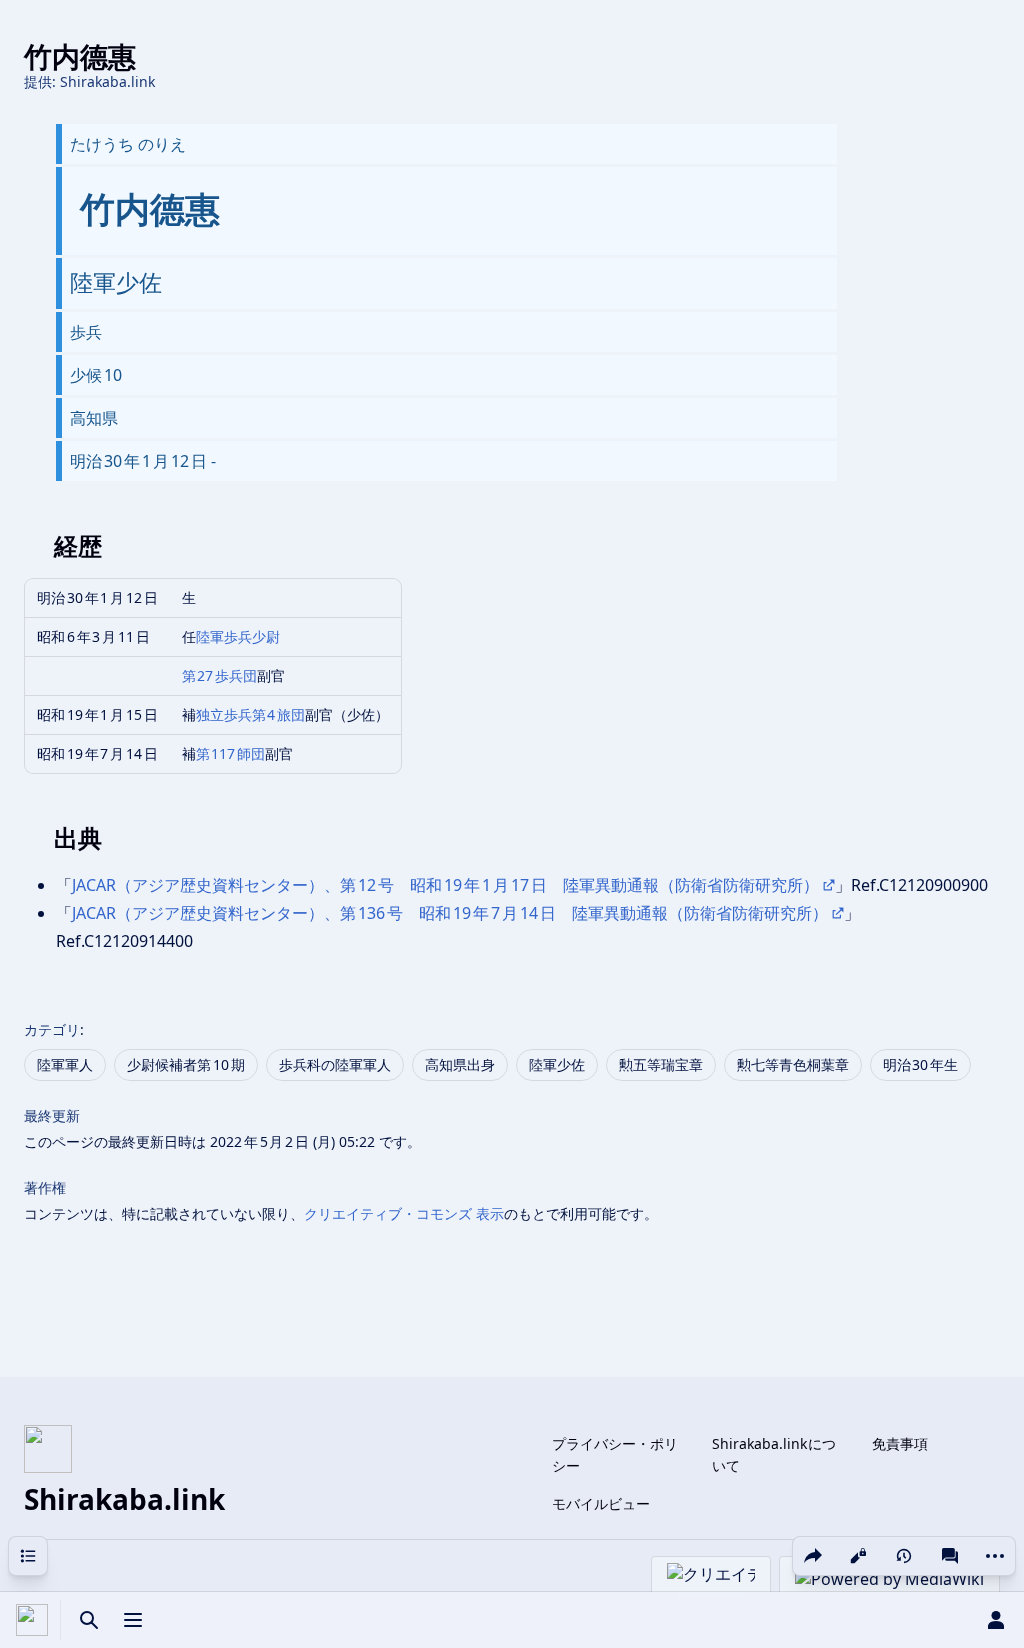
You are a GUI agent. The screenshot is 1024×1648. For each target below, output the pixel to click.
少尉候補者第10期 (186, 1064)
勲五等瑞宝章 (661, 1064)
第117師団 (231, 753)
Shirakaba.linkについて (774, 1454)
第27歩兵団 (220, 675)
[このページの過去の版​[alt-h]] (904, 1556)
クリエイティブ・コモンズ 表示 (404, 1213)
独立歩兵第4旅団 (251, 714)
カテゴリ (52, 1029)
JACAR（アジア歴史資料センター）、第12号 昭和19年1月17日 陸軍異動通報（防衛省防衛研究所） (445, 885)
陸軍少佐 (557, 1064)
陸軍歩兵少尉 (238, 636)
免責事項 (900, 1443)
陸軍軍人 (65, 1064)
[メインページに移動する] (32, 1620)
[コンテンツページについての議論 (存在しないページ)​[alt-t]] (950, 1556)
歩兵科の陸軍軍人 (335, 1064)
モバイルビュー (601, 1503)
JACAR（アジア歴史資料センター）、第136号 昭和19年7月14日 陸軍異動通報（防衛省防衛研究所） (450, 913)
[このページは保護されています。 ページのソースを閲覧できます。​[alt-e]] (858, 1556)
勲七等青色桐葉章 (793, 1064)
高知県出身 (460, 1064)
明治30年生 (921, 1064)
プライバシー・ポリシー (615, 1454)
